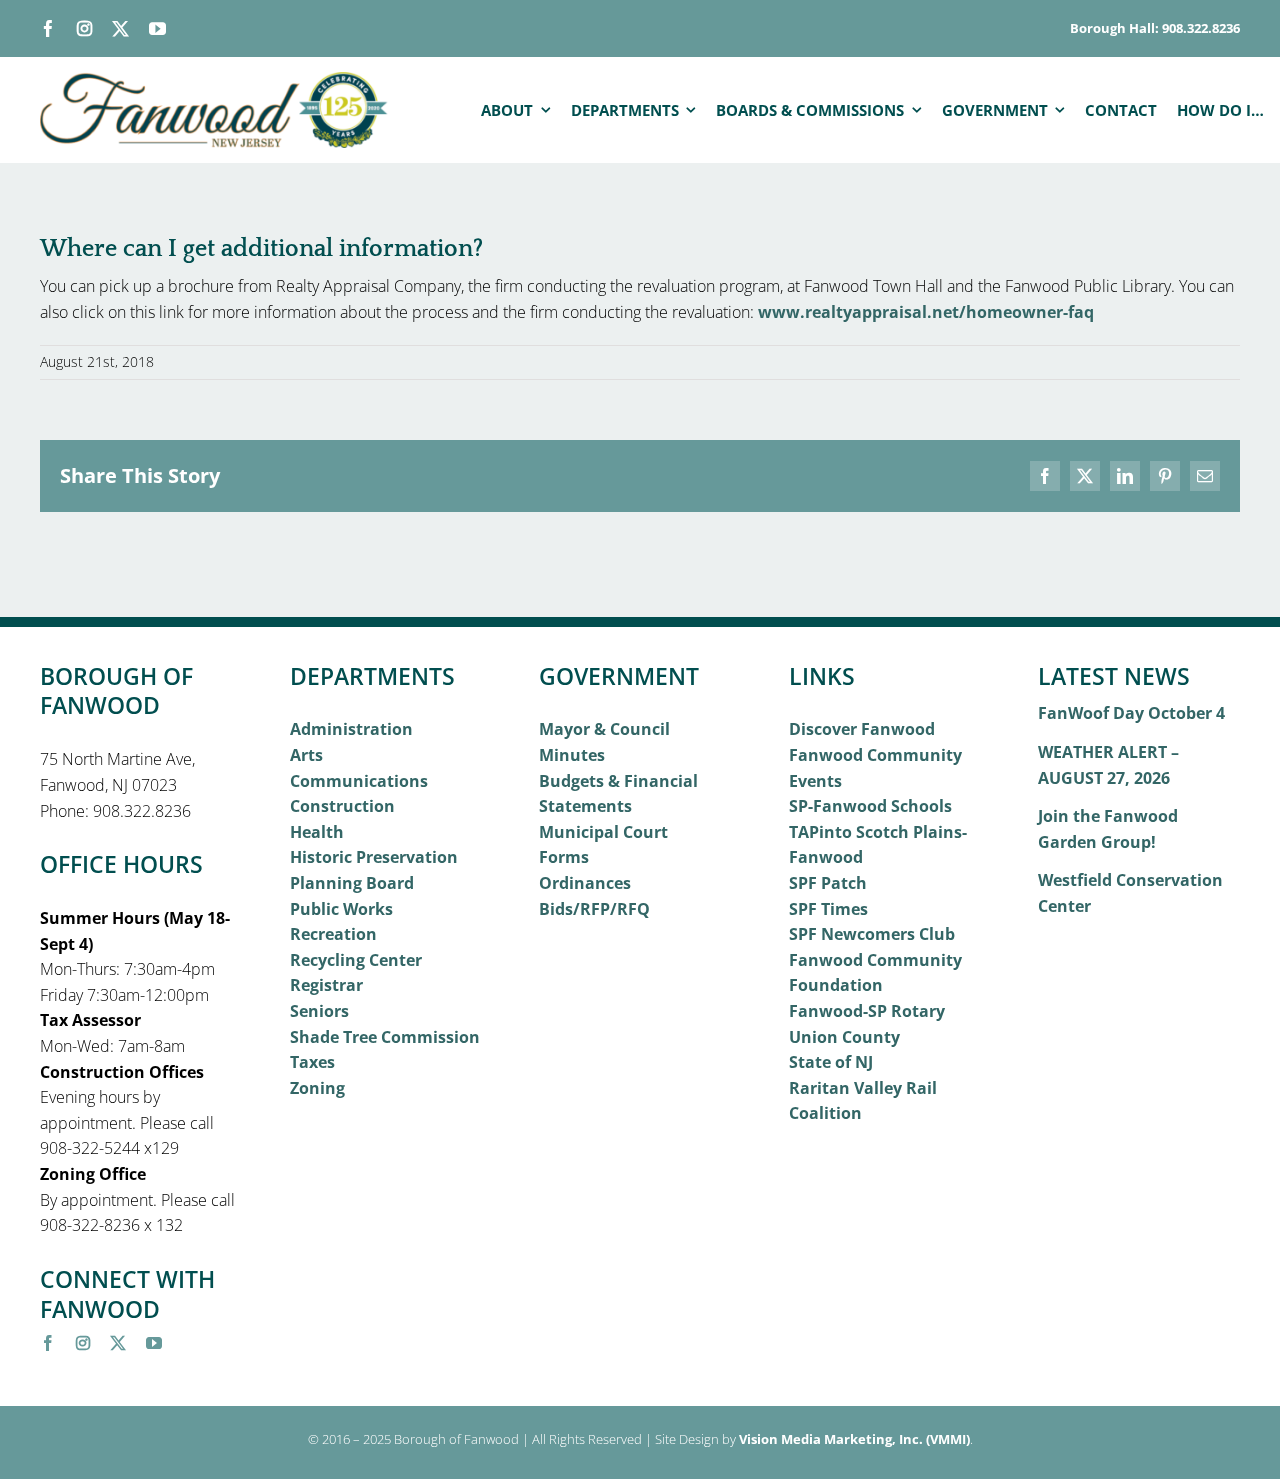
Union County (844, 1037)
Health (317, 832)
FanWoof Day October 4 (1131, 713)
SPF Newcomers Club (872, 934)
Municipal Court (603, 832)
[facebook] (48, 28)
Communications (359, 781)
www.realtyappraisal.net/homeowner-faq (926, 312)
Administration (351, 729)
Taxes (312, 1062)
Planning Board (352, 883)
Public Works (341, 909)
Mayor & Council (604, 729)
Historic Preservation (374, 857)
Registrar (326, 985)
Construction (342, 806)
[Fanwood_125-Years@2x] (215, 80)
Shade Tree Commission (385, 1037)
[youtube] (157, 28)
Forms (564, 857)
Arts (306, 755)
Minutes (572, 755)
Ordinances (585, 883)
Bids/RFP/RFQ (594, 909)
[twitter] (120, 28)
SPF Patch (828, 883)
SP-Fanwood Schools (870, 806)
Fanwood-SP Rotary (867, 1011)
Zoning (317, 1088)
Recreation (333, 934)
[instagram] (84, 28)
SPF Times (828, 909)
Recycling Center (356, 960)
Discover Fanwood (862, 729)
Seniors (319, 1011)
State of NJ (831, 1062)
